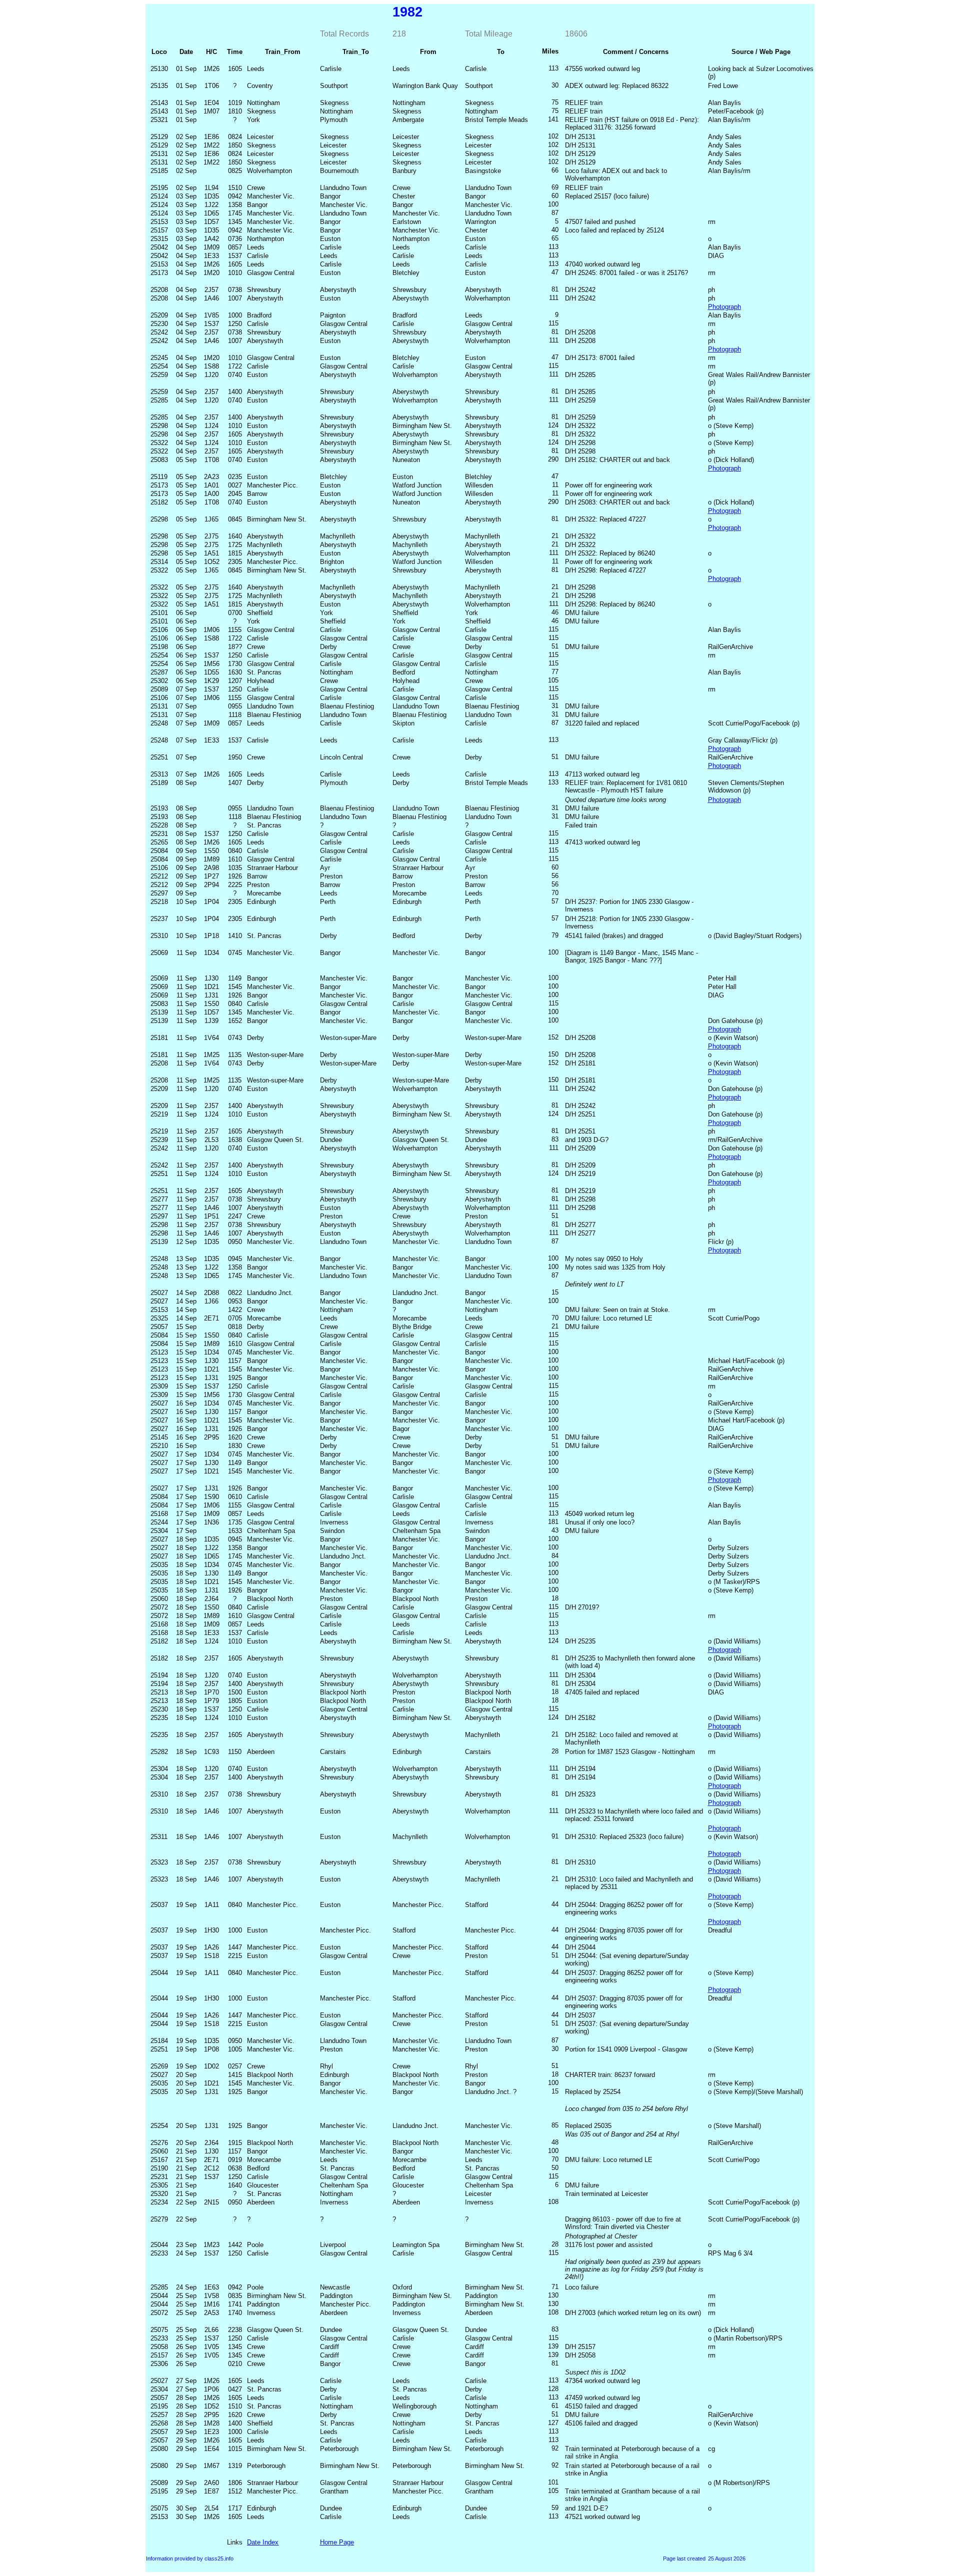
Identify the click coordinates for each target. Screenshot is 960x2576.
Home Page (337, 2542)
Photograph (724, 307)
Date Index (263, 2542)
